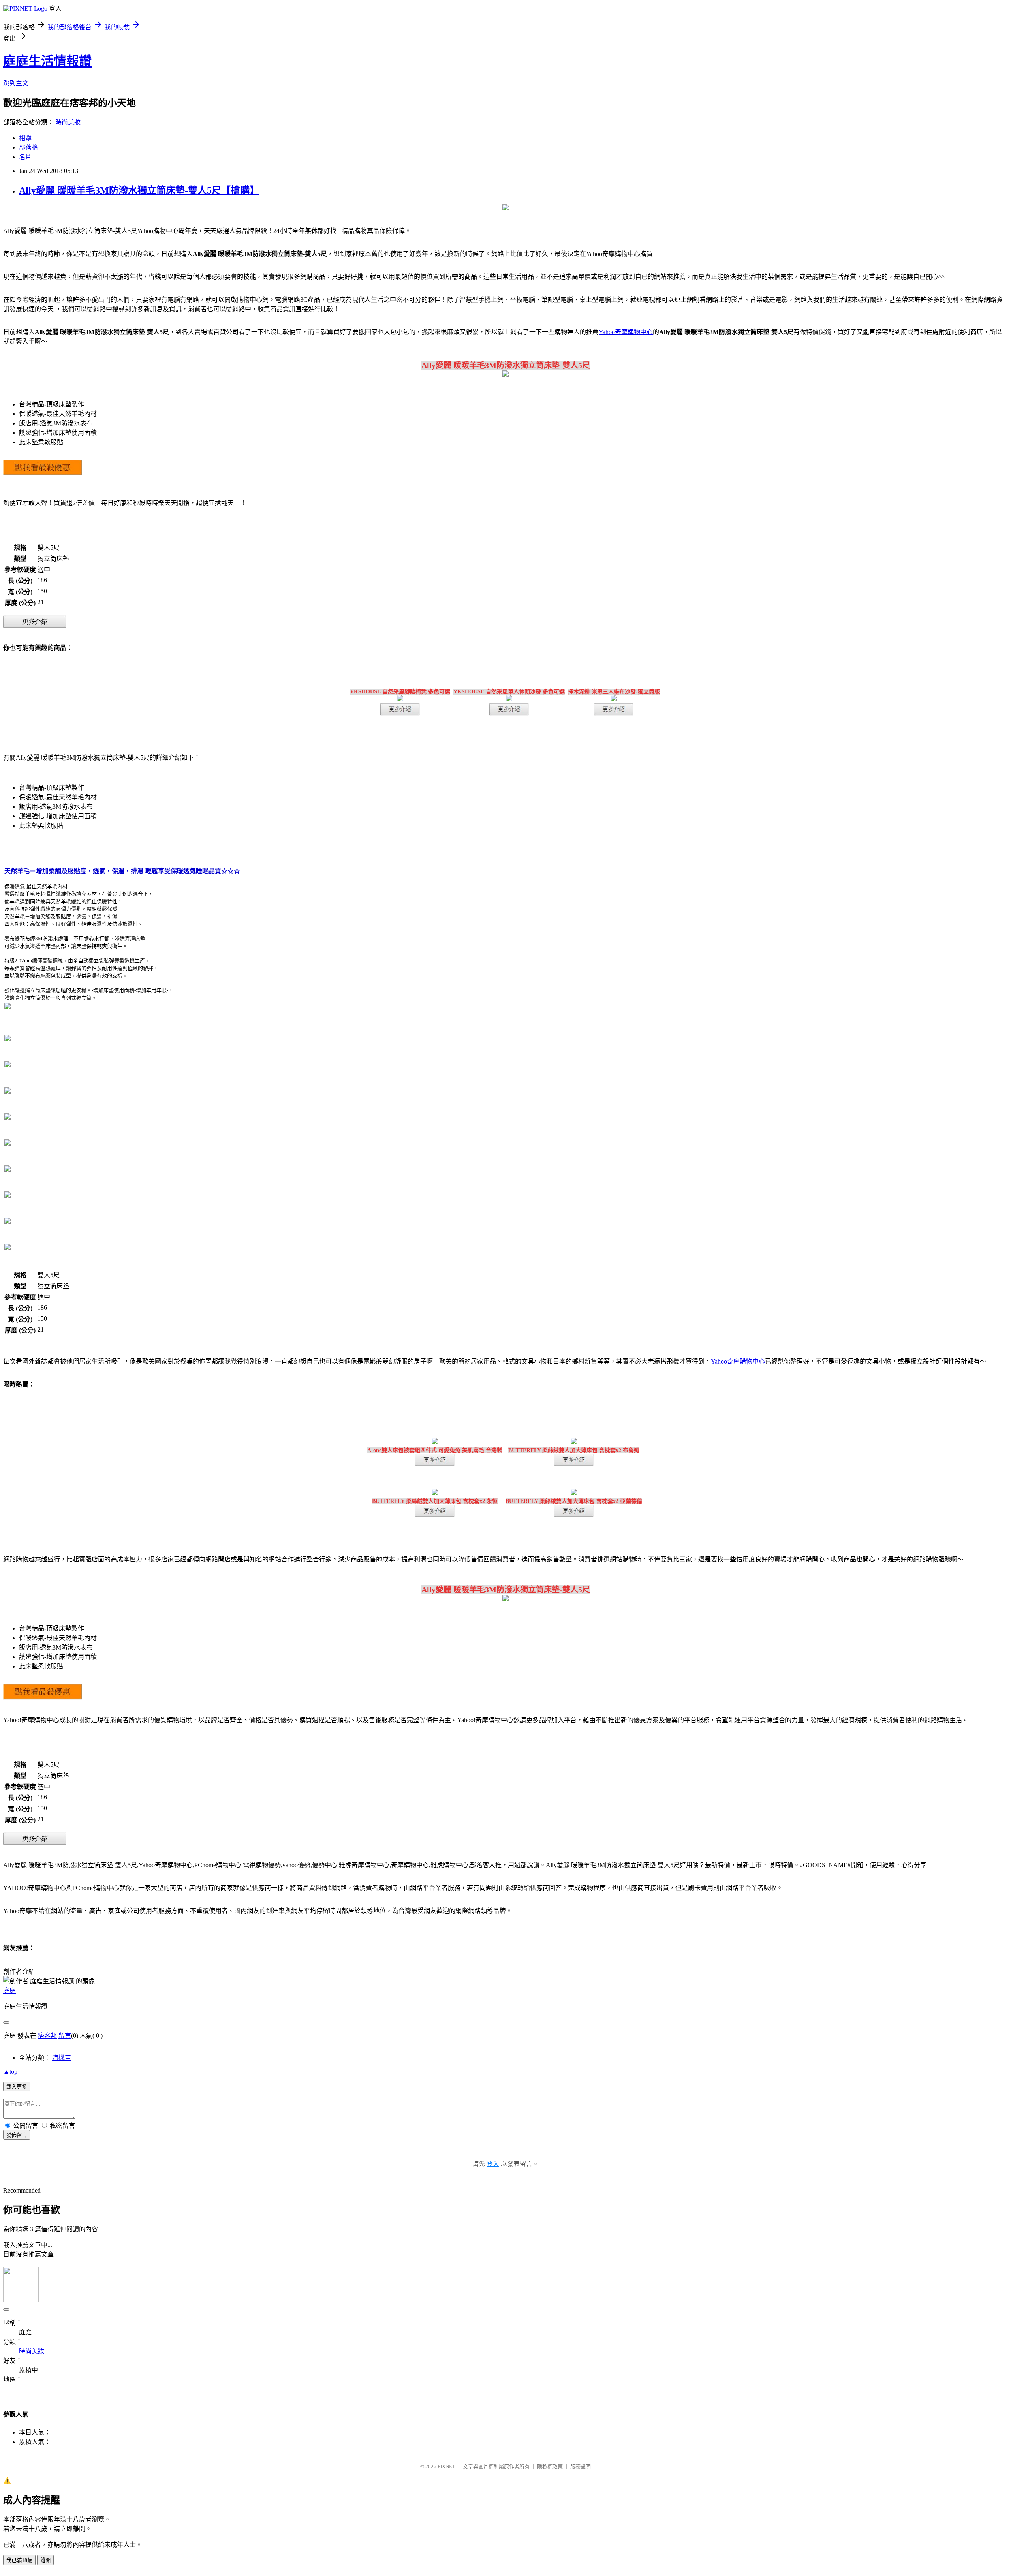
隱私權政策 (550, 2466)
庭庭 (9, 1991)
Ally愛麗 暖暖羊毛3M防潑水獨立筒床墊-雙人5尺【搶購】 (139, 190)
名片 (25, 157)
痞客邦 (47, 2036)
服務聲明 (581, 2466)
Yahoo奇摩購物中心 (626, 332)
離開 (45, 2560)
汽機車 (62, 2058)
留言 (65, 2036)
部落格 (28, 147)
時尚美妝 (68, 122)
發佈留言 (17, 2135)
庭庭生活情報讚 (47, 61)
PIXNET (446, 2466)
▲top (10, 2072)
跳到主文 (16, 83)
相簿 (25, 138)
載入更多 (17, 2087)
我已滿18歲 (19, 2560)
